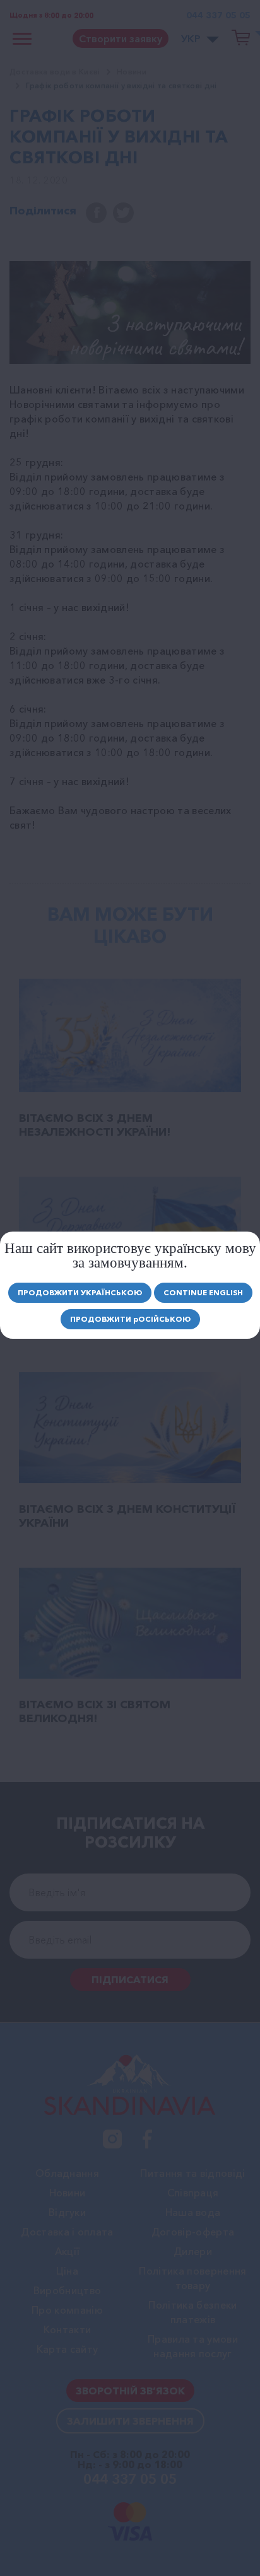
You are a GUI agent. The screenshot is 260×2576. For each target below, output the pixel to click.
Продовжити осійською (130, 1319)
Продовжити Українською (80, 1292)
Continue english (203, 1292)
